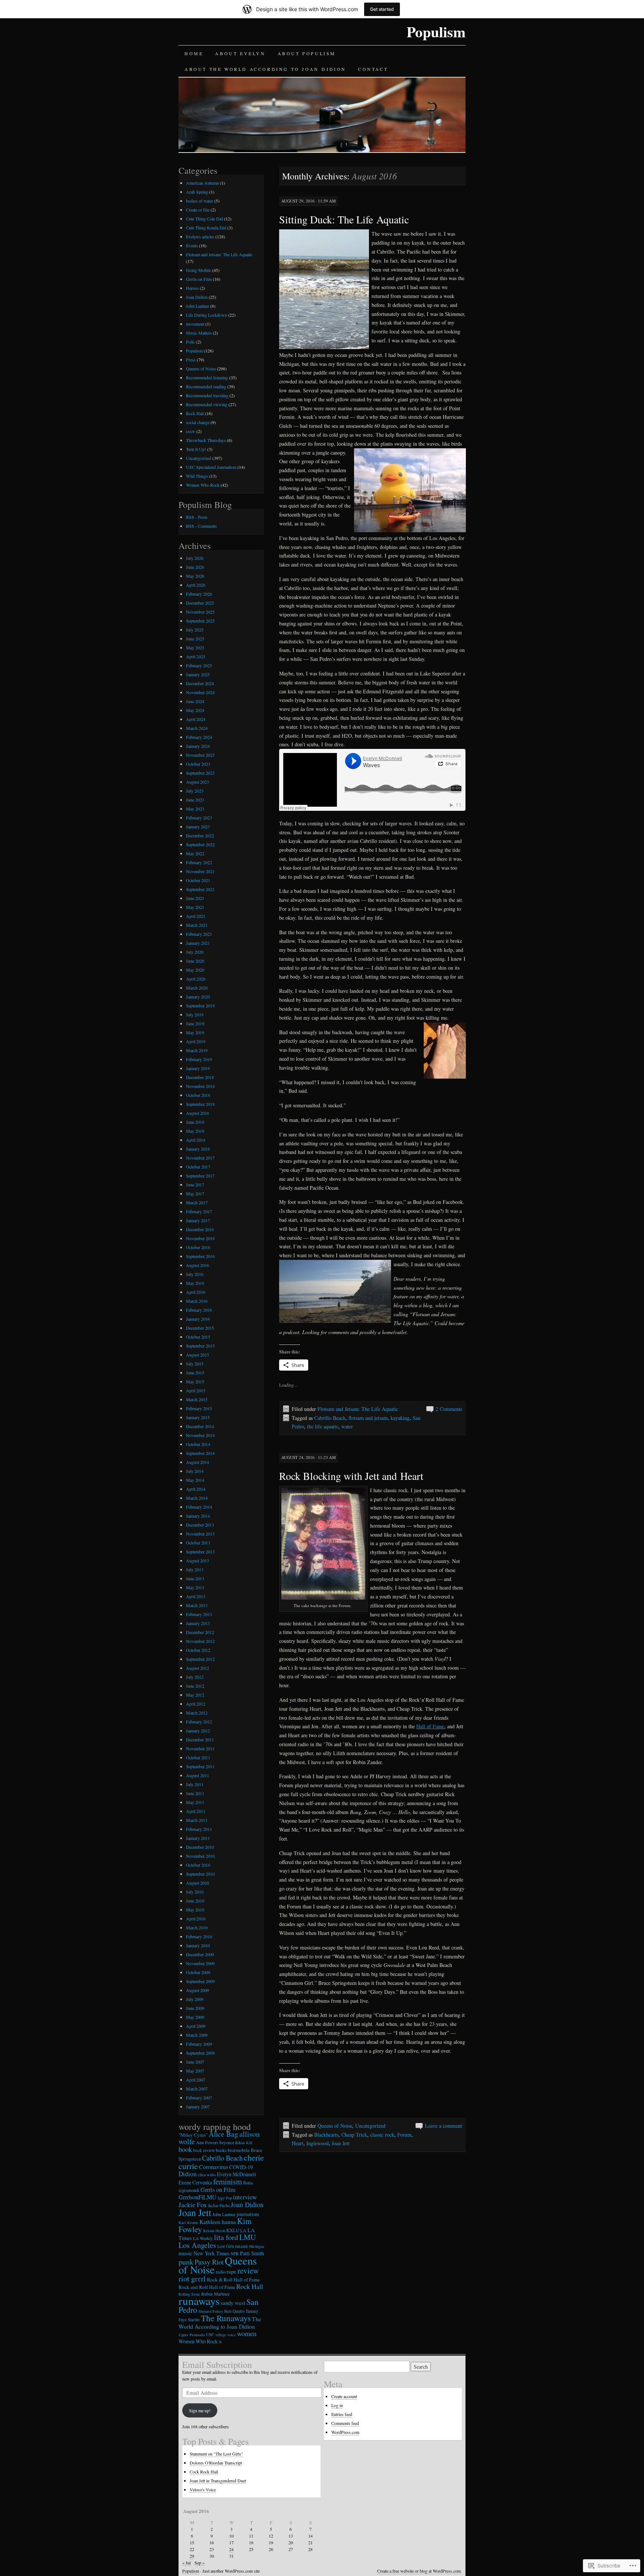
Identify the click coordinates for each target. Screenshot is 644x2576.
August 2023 (198, 782)
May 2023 (195, 809)
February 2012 (199, 1722)
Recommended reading (206, 386)
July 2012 (195, 1677)
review (248, 2270)
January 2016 (198, 1319)
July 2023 (195, 791)
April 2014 (196, 1489)
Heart (298, 2143)
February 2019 (199, 1059)
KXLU (233, 2230)
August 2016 (198, 1265)
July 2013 (195, 1569)
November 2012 (200, 1641)
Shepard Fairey (211, 2311)
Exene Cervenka (195, 2182)
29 (192, 2556)
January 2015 (198, 1417)
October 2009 (198, 1972)
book (185, 2149)
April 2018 (196, 1140)
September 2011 (200, 1766)
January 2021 (198, 943)
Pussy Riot (209, 2262)
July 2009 (195, 1999)
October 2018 (198, 1095)
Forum (404, 2135)
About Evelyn (240, 53)
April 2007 (196, 2080)
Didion (188, 2174)
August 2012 (198, 1668)
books (221, 2150)
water (347, 1426)
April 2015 (196, 1390)
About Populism (307, 53)
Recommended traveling (207, 395)
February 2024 (199, 737)
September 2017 (200, 1176)
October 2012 (198, 1650)
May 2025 (195, 647)
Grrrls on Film (199, 279)
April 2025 (196, 656)
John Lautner (198, 306)
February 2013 (199, 1614)
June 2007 (195, 2062)
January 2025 (198, 674)
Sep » (200, 2563)
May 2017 (195, 1193)
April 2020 (196, 979)
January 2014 (198, 1516)
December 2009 (200, 1954)
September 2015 (200, 1346)
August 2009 (198, 1990)
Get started (382, 9)
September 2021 (200, 889)
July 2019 (195, 1014)
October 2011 (198, 1757)
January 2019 (198, 1068)
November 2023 (200, 755)
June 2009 (195, 2008)
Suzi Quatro (234, 2311)
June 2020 (195, 961)
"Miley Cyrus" (193, 2135)
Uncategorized (370, 2126)
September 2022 (200, 844)
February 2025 (199, 665)
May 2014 (195, 1480)
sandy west (233, 2303)
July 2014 (195, 1471)
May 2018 (195, 1131)
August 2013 (198, 1560)
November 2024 (200, 692)
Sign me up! (200, 2410)
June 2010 (195, 1901)
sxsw (191, 431)
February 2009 (199, 2044)
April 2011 (196, 1811)
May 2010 (195, 1910)
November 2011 (200, 1748)
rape (231, 2271)
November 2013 (200, 1534)
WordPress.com (345, 2432)
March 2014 (197, 1498)
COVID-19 (241, 2167)
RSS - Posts (197, 517)
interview (245, 2197)
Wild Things (197, 476)
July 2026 (195, 558)
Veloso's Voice (203, 2489)
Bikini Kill (244, 2143)
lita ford (226, 2237)
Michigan (256, 2246)
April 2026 (196, 585)
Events (192, 245)
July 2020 (195, 952)
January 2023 (198, 826)
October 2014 (198, 1444)
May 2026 (195, 576)
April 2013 (196, 1596)
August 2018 (198, 1113)
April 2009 (196, 2026)
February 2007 (199, 2097)
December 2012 (200, 1632)
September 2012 (200, 1659)
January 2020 (198, 997)
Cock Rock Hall (204, 2472)
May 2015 (195, 1381)
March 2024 (197, 728)
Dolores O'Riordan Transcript (216, 2463)
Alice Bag (223, 2134)
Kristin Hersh (214, 2231)
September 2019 (200, 1005)
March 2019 (197, 1050)
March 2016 (197, 1301)
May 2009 (195, 2017)
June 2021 (195, 898)
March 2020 (197, 988)
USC (210, 2335)
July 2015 (195, 1364)
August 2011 (198, 1775)
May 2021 (195, 907)
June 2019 (195, 1023)
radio (221, 2272)
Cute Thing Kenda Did (206, 228)
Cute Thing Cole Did (204, 219)
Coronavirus (214, 2167)
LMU (248, 2237)
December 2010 (200, 1847)
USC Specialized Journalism (211, 467)
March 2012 (197, 1713)
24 (231, 2549)
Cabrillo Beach (330, 1418)
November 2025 (200, 612)
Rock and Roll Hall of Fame (207, 2287)
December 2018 (200, 1077)
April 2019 (196, 1041)
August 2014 (198, 1462)
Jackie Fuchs (219, 2205)
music (185, 2253)
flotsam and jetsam (368, 1418)
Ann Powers (207, 2142)
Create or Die (198, 210)
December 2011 (200, 1739)
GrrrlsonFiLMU (198, 2197)
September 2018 (200, 1104)
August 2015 (198, 1355)
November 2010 (200, 1856)
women (247, 2334)
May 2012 (195, 1695)
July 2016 (195, 1274)
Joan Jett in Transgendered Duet (218, 2481)
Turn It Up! (196, 449)
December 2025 (200, 603)
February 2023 (199, 818)
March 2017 (197, 1202)
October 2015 (198, 1337)
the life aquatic (323, 1426)
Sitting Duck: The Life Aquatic (344, 219)
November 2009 (200, 1963)
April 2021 (196, 916)
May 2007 (195, 2071)
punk (186, 2262)
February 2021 (199, 934)
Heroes (192, 288)
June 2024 (195, 701)
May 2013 (195, 1587)
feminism (228, 2181)
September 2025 (200, 621)
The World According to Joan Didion (220, 2323)
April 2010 (196, 1918)
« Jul (187, 2563)
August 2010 (198, 1883)
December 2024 (200, 683)
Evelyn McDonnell (236, 2174)
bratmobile (239, 2150)
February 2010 (199, 1936)
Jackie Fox (193, 2205)
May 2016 (195, 1283)
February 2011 (199, 1829)
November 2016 (200, 1238)
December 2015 (200, 1328)
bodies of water (200, 201)
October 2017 (198, 1167)
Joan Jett (341, 2143)
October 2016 (198, 1247)
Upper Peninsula (192, 2335)
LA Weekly (203, 2238)
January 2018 (198, 1149)
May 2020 (195, 970)
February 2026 (199, 594)
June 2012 (195, 1686)
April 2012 (196, 1704)
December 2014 (200, 1426)
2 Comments (449, 1409)
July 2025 (195, 630)
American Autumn (202, 183)
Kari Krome (188, 2222)
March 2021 (197, 925)
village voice (226, 2335)
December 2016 (200, 1229)
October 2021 (198, 880)
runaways (199, 2301)
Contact (373, 69)
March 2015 (197, 1399)
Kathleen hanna (218, 2222)
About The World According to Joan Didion (265, 69)
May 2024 (195, 710)
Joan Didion (197, 297)
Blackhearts (326, 2135)
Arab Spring (197, 192)
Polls (190, 342)
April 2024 (196, 719)
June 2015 (195, 1372)
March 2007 (197, 2089)
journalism (248, 2214)
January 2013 (198, 1623)
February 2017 (199, 1211)
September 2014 (200, 1453)
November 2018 (200, 1086)
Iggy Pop (225, 2198)
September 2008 (200, 2053)
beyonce (227, 2142)
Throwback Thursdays (206, 440)
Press (191, 360)
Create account (344, 2396)
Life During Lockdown (206, 315)
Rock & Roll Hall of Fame (233, 2280)
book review (204, 2150)
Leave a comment (443, 2126)
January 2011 (198, 1838)
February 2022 (199, 862)
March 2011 (197, 1820)
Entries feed (342, 2414)
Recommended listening (207, 377)
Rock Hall (195, 413)
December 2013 (200, 1525)
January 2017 (198, 1220)
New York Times (211, 2253)
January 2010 (198, 1945)
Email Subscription (217, 2365)
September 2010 (200, 1874)
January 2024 (198, 746)
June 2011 (195, 1793)
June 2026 (195, 567)
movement (195, 324)
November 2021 (200, 871)
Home (194, 53)
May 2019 (195, 1032)
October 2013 (198, 1543)
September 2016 (200, 1256)
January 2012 (198, 1731)
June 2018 (195, 1122)
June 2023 (195, 800)
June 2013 (195, 1578)
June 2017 (195, 1185)
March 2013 (197, 1605)
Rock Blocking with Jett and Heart (351, 1476)
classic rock (382, 2135)
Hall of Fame (430, 1726)
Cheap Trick (354, 2135)
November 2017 (200, 1158)
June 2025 (195, 638)
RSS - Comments (201, 526)
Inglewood (318, 2143)
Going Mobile (198, 270)
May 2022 (195, 853)
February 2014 (199, 1507)
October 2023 (198, 764)
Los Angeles (197, 2245)
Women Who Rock (203, 485)
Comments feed (345, 2423)
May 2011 (195, 1802)
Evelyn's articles (200, 236)
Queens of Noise (335, 2126)
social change (198, 422)
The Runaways (226, 2318)
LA (243, 2230)
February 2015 (199, 1408)
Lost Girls (226, 2246)
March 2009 (197, 2035)
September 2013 (200, 1551)
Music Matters (199, 333)
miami (241, 2246)
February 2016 (199, 1310)
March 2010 (197, 1927)
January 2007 (198, 2106)
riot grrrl (192, 2279)
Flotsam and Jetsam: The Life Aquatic (358, 1409)
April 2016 (196, 1292)
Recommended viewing (207, 404)
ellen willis (207, 2175)
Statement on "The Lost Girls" (216, 2454)
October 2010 (198, 1865)
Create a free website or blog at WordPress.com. (419, 2571)
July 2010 (195, 1892)
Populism (436, 32)
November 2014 (200, 1435)
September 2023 (200, 773)
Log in (337, 2405)
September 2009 (200, 1981)
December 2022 (200, 835)
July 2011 (195, 1784)
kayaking (400, 1418)
